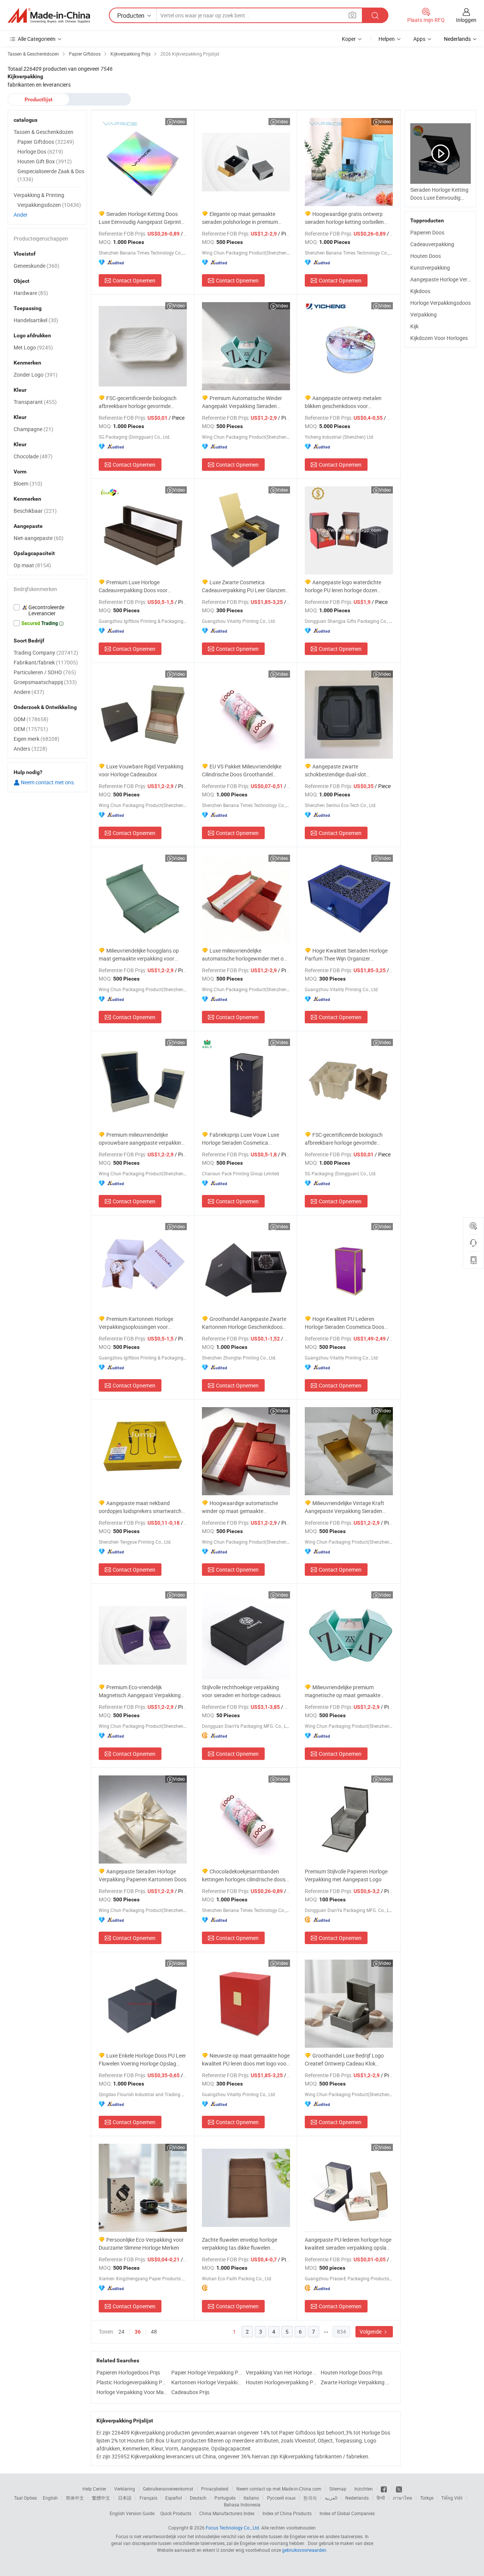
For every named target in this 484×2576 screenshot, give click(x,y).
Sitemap (338, 2489)
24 (121, 2332)
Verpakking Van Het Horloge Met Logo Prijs (281, 2372)
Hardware (31, 293)
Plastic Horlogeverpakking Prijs (132, 2382)
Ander (21, 215)
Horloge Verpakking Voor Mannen (132, 2392)
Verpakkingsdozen (49, 205)
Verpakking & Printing (39, 195)
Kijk (414, 326)
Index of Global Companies (347, 2513)
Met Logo (33, 347)
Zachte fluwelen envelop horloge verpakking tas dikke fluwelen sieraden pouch (240, 2244)
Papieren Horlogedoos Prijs (128, 2372)
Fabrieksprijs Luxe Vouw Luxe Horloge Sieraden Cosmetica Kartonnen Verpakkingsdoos (240, 1139)
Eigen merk (36, 739)
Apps (419, 39)
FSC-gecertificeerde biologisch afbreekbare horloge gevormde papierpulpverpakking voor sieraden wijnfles (347, 1139)
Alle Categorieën (37, 39)
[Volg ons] (399, 2489)
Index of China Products (287, 2513)
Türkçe (427, 2498)
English (50, 2498)
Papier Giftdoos (46, 142)
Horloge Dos (40, 151)
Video (179, 121)
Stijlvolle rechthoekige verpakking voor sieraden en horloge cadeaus (241, 1691)
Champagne (33, 429)
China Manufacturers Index (227, 2513)
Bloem (28, 483)
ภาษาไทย (403, 2498)
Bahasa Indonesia (242, 2505)
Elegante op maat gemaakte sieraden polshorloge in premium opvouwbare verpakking (240, 218)
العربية (331, 2498)
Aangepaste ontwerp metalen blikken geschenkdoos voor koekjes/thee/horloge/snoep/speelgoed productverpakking (349, 402)
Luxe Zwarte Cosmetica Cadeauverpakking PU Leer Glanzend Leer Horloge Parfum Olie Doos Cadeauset (245, 586)
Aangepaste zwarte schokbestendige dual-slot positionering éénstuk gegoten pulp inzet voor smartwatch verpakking (346, 770)
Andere (29, 692)
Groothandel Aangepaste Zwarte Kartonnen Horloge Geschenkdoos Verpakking (244, 1323)
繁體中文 (101, 2498)
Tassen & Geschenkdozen (43, 132)
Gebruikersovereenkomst (168, 2489)
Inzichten (364, 2489)
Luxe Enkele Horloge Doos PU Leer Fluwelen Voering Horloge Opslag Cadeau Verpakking (142, 2060)
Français (148, 2498)
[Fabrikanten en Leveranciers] (49, 16)
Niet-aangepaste (39, 538)
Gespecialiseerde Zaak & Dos (51, 175)
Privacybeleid (215, 2489)
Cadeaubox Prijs (190, 2392)
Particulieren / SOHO (45, 672)
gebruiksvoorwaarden (304, 2550)
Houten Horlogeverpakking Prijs (281, 2382)
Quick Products (176, 2513)
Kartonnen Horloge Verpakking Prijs (207, 2382)
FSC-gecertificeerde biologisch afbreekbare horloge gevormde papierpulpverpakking (138, 402)
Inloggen (466, 20)
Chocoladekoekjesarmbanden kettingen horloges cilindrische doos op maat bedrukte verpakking (244, 1875)
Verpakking (423, 314)
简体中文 (75, 2498)
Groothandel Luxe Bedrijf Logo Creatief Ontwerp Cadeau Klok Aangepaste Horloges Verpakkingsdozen (344, 2060)
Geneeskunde (36, 266)
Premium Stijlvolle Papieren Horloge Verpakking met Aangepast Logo (346, 1875)
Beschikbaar (35, 511)
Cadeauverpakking (432, 244)
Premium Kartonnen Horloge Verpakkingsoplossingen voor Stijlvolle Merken (136, 1323)
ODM (31, 719)
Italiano (251, 2498)
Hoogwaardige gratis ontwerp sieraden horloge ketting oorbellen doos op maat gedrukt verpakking (344, 218)
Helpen (387, 39)
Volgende (371, 2332)
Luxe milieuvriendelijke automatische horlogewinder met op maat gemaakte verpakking (244, 955)
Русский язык (281, 2498)
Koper (349, 39)
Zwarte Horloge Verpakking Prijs (356, 2382)
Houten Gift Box (45, 161)
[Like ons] (384, 2489)
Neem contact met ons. (47, 782)
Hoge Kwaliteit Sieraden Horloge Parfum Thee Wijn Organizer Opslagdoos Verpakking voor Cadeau (348, 955)
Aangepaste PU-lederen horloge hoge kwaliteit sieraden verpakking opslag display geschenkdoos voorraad (348, 2244)
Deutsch (198, 2498)
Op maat (32, 565)
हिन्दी (381, 2498)
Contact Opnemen (134, 280)
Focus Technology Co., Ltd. (233, 2528)
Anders (30, 749)
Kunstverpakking (430, 268)
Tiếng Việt (452, 2498)
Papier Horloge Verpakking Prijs (207, 2372)
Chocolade (33, 456)
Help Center (94, 2489)
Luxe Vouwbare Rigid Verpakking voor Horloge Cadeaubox (141, 770)
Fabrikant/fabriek (46, 662)
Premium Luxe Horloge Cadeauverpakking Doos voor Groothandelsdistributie (133, 586)
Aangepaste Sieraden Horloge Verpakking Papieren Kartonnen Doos (143, 1875)
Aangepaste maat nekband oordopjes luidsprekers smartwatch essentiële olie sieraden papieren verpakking (140, 1507)
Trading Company (46, 653)
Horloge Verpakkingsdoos (441, 303)
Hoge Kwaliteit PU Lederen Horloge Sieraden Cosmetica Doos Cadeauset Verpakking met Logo (344, 1323)
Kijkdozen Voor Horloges (439, 338)
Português (225, 2498)
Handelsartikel (36, 320)
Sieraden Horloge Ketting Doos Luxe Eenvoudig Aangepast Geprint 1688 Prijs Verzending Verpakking (140, 218)
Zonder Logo (36, 375)
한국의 (310, 2498)
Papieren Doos (427, 232)
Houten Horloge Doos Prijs (351, 2372)
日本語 (125, 2498)
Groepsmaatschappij (45, 682)
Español (174, 2498)
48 (154, 2332)
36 (138, 2332)
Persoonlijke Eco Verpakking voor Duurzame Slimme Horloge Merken (141, 2244)
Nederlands (357, 2498)
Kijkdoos (420, 291)
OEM (31, 729)
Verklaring (125, 2489)
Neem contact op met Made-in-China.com (279, 2489)
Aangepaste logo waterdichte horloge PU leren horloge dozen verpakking (343, 586)
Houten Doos (426, 256)
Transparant (35, 402)
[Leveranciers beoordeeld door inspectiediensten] (47, 610)
